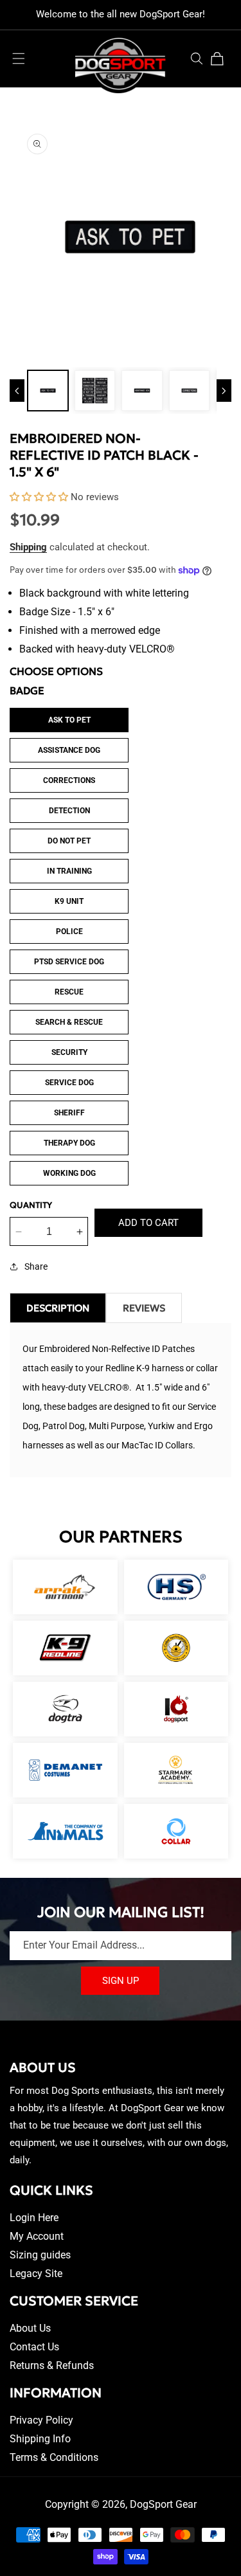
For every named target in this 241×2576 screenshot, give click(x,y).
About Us (30, 2328)
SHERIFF (69, 1113)
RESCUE (69, 992)
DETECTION (69, 811)
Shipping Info (40, 2439)
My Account (37, 2236)
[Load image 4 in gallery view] (189, 391)
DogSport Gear (163, 2504)
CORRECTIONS (69, 780)
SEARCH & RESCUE (69, 1022)
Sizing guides (40, 2255)
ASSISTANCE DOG (69, 750)
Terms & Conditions (54, 2457)
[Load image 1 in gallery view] (48, 391)
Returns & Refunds (52, 2365)
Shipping (28, 547)
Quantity (31, 1205)
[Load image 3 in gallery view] (142, 391)
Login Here (34, 2218)
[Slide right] (224, 391)
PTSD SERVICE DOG (69, 962)
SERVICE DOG (69, 1083)
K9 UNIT (69, 901)
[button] (19, 59)
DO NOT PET (69, 841)
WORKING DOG (69, 1173)
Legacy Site (36, 2274)
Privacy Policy (41, 2420)
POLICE (69, 932)
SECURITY (69, 1052)
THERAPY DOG (69, 1143)
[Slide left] (17, 391)
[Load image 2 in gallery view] (95, 391)
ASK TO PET (69, 720)
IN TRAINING (69, 871)
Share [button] (36, 1266)
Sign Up (121, 1981)
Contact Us (34, 2347)
